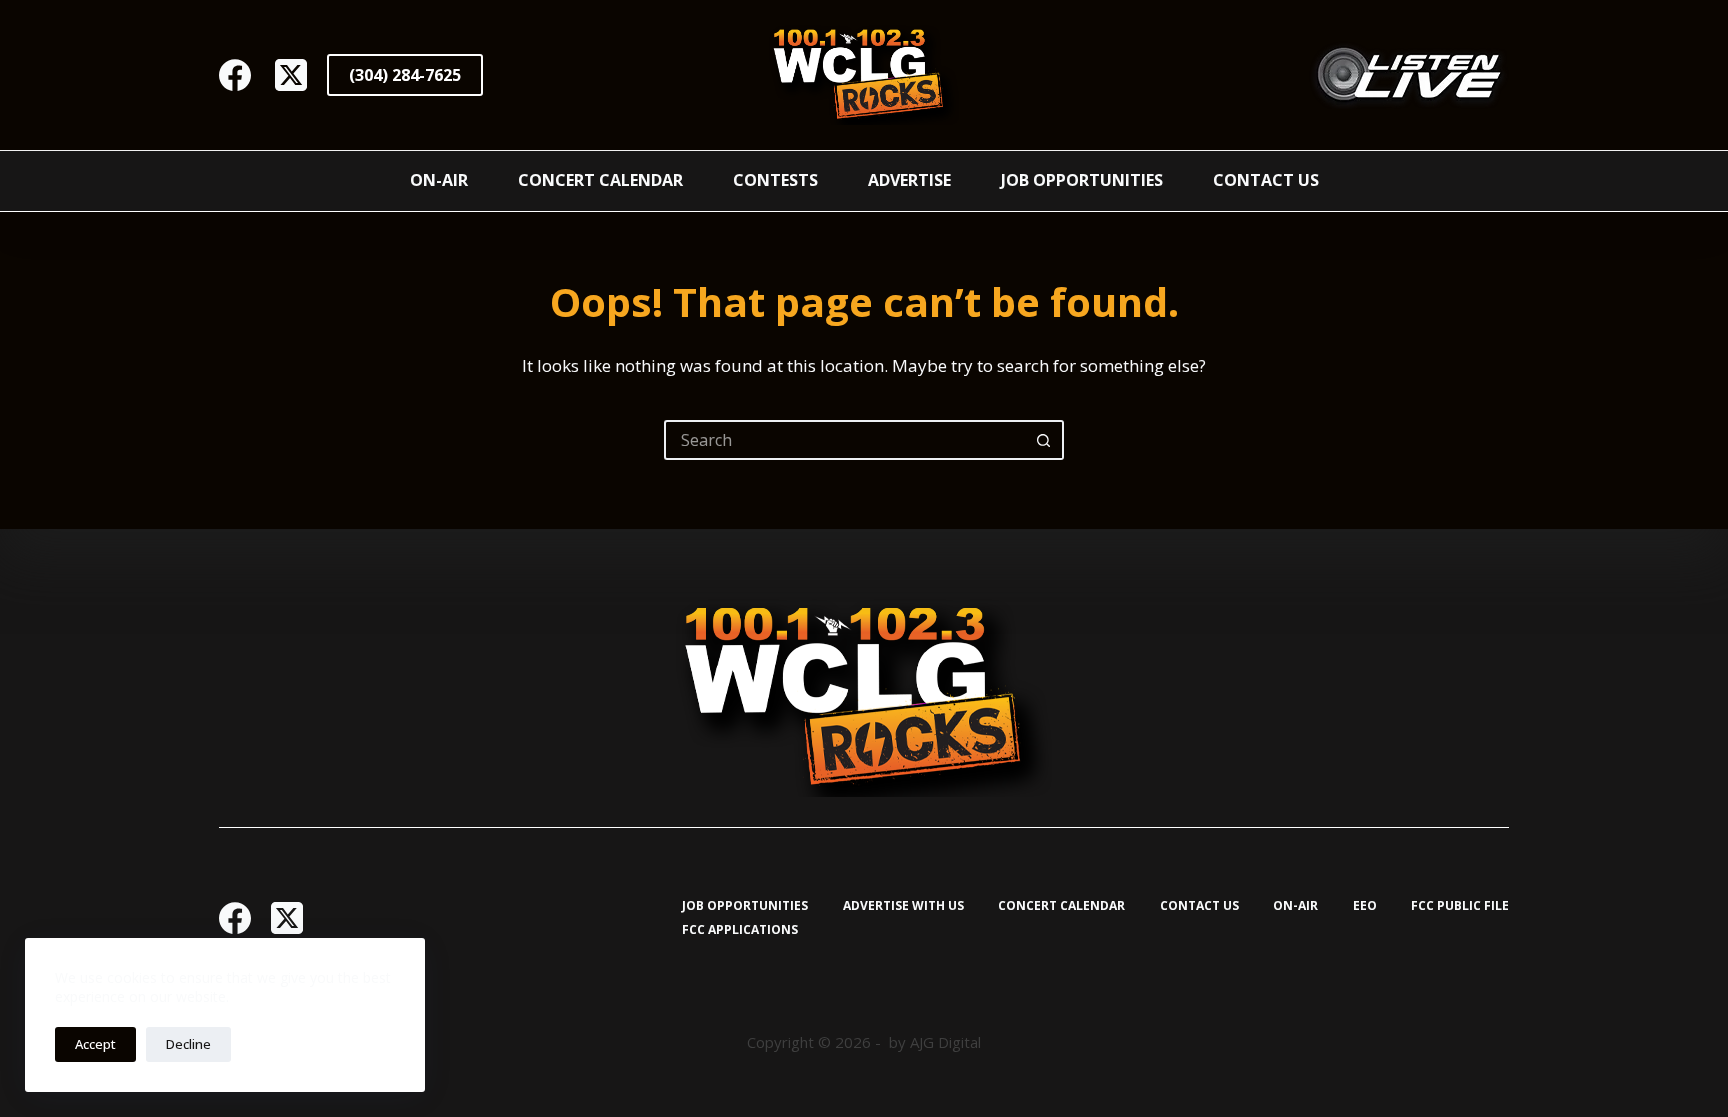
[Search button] (1044, 440)
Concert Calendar (600, 180)
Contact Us (1266, 180)
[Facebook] (235, 75)
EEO (1365, 906)
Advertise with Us (903, 906)
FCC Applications (740, 930)
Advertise (909, 180)
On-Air (439, 180)
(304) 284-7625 (405, 75)
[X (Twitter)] (291, 75)
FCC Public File (1460, 906)
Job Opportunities (1082, 180)
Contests (775, 180)
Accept (95, 1044)
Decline (188, 1044)
